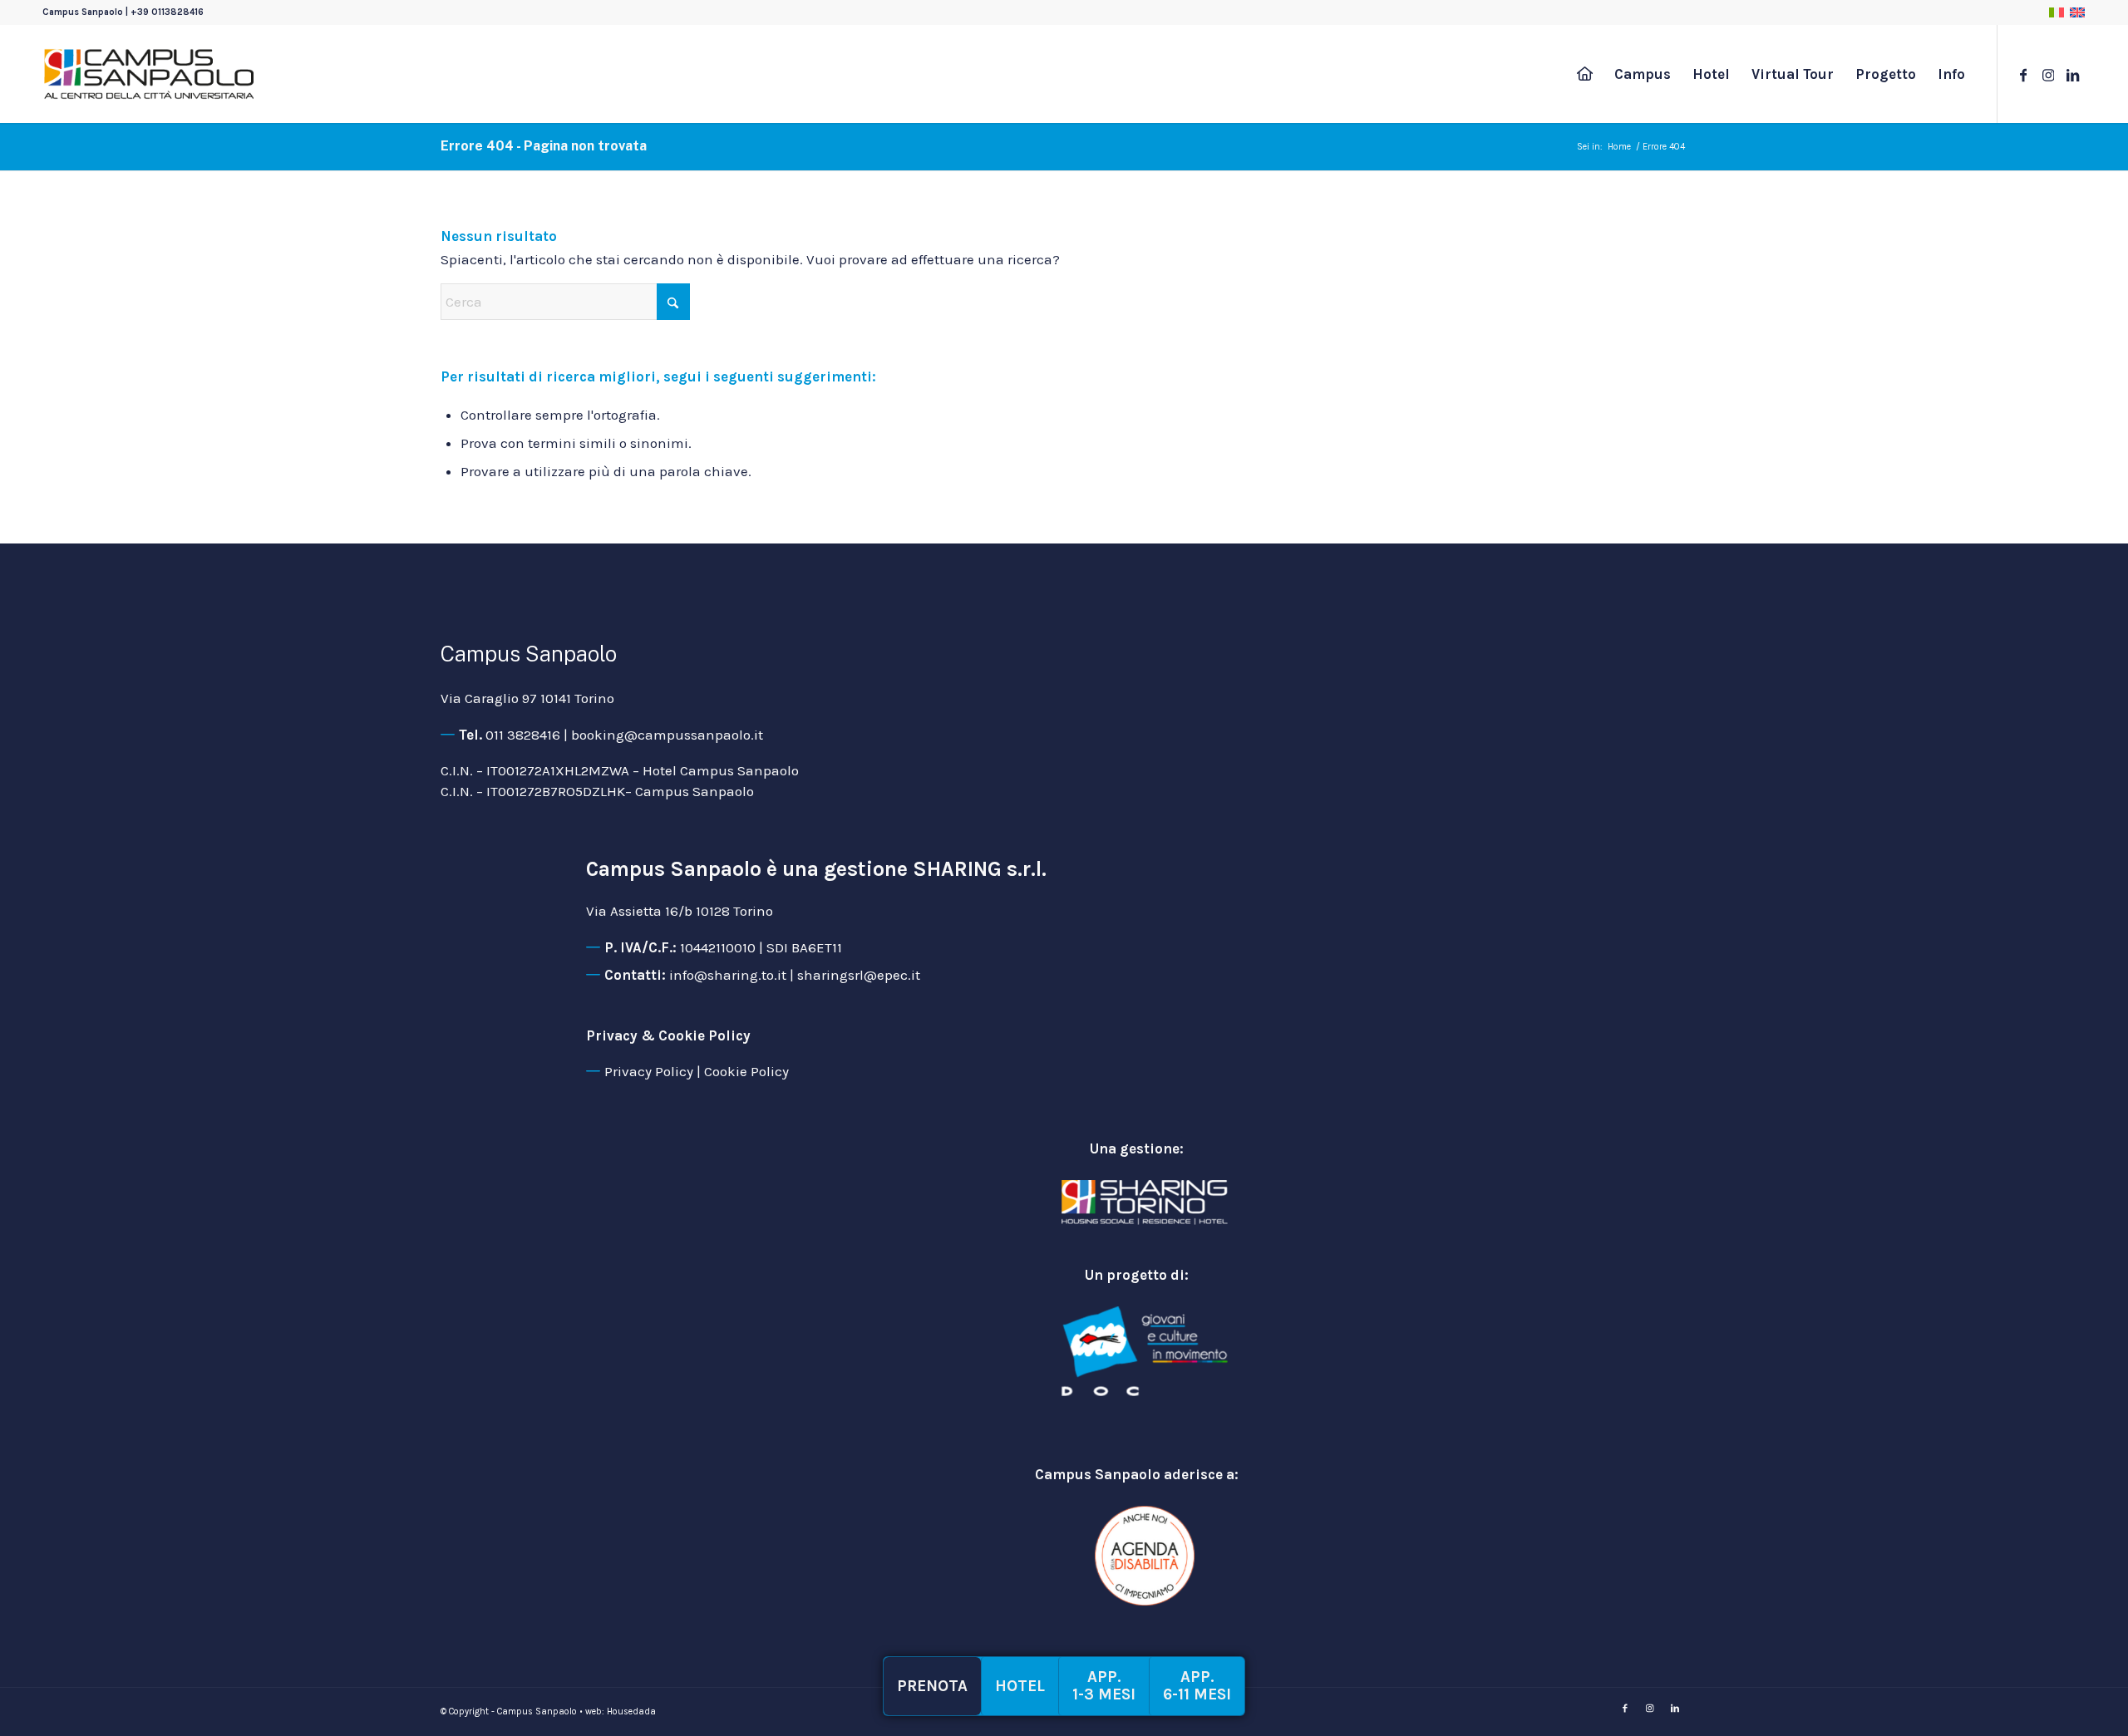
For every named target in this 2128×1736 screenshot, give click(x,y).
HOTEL (1020, 1686)
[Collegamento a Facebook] (2023, 73)
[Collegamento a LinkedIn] (2073, 73)
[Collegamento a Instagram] (2048, 73)
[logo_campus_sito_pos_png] (149, 74)
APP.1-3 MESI (1104, 1686)
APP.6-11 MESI (1197, 1686)
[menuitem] (1585, 74)
